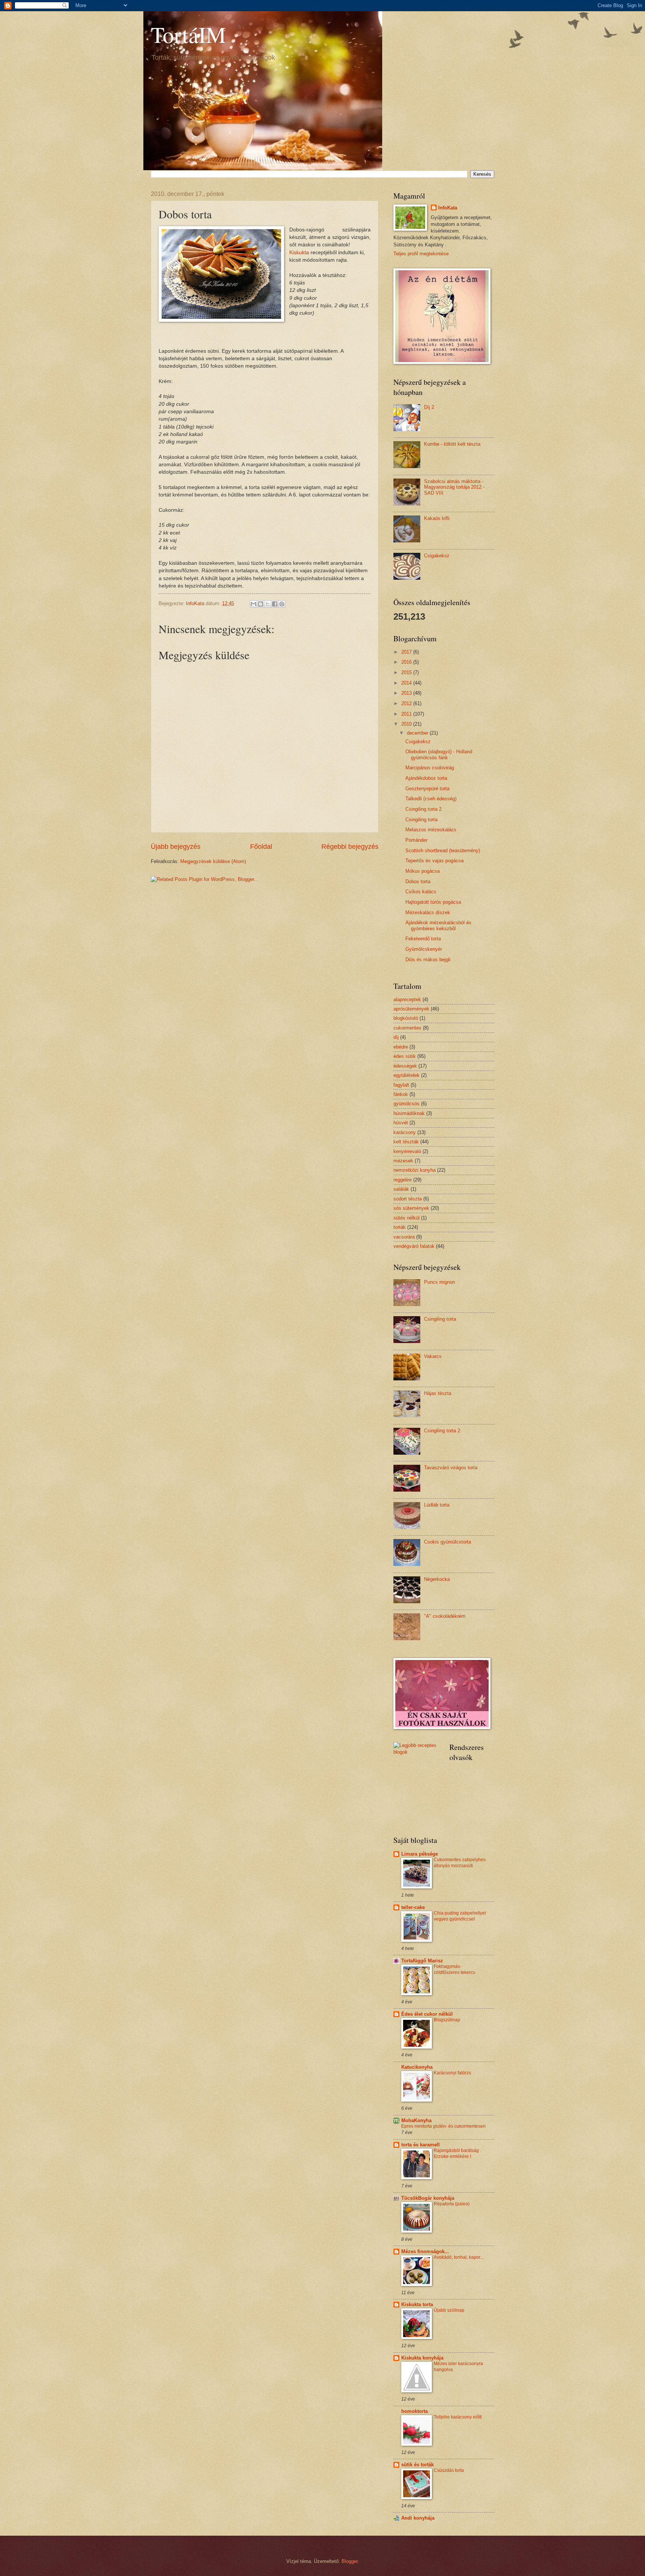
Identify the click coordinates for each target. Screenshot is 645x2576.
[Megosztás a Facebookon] (275, 604)
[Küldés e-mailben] (253, 604)
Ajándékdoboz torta (426, 778)
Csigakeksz (437, 556)
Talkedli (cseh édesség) (431, 799)
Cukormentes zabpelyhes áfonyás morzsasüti (460, 1863)
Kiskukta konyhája (422, 2358)
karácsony (405, 1132)
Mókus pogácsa (423, 871)
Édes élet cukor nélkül (427, 2014)
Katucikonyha (417, 2067)
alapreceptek (407, 999)
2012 (407, 703)
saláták (401, 1189)
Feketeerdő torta (423, 939)
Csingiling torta (421, 820)
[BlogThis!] (261, 604)
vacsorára (404, 1237)
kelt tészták (406, 1142)
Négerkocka (437, 1579)
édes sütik (405, 1056)
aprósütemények (411, 1009)
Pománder (416, 840)
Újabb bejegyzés (176, 847)
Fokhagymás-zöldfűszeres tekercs (454, 1969)
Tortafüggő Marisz (422, 1961)
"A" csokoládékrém (445, 1616)
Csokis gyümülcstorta (448, 1542)
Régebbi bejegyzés (350, 847)
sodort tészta (408, 1199)
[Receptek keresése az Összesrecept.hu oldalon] (416, 1752)
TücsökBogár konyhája (428, 2198)
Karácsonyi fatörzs (452, 2073)
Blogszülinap (447, 2020)
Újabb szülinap (449, 2310)
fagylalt (401, 1085)
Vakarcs (433, 1356)
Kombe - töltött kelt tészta (452, 444)
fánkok (401, 1094)
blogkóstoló (406, 1018)
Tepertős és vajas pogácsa (434, 861)
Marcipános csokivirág (430, 768)
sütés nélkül (406, 1218)
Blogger (350, 2561)
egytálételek (406, 1075)
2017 (407, 652)
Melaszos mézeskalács (431, 830)
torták (400, 1227)
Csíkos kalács (421, 892)
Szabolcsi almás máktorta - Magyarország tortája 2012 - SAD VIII (454, 487)
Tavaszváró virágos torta (451, 1468)
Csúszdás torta (449, 2470)
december (418, 733)
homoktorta (415, 2411)
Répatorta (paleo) (452, 2204)
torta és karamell (420, 2145)
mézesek (403, 1161)
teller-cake (413, 1907)
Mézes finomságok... (425, 2251)
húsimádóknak (409, 1113)
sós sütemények (411, 1208)
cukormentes (407, 1028)
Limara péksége (420, 1854)
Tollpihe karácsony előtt (458, 2417)
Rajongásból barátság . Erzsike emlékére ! (457, 2153)
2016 (407, 662)
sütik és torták (417, 2465)
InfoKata (448, 208)
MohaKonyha (416, 2120)
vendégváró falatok (414, 1246)
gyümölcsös (406, 1104)
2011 (407, 714)
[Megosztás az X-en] (268, 604)
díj (396, 1037)
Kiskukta (299, 253)
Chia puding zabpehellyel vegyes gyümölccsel (460, 1916)
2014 (407, 683)
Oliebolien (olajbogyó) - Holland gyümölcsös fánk (439, 754)
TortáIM (188, 34)
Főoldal (261, 847)
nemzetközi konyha (415, 1170)
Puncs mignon (440, 1282)
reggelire (403, 1180)
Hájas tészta (438, 1393)
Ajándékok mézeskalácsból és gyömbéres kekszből (438, 925)
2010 (407, 724)
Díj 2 (429, 407)
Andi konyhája (418, 2518)
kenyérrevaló (407, 1151)
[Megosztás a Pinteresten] (282, 604)
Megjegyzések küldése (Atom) (213, 861)
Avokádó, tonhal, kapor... (459, 2257)
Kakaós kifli (437, 518)
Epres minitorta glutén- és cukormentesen (443, 2126)
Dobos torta (418, 881)
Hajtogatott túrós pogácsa (433, 902)
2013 (407, 693)
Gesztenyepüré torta (427, 789)
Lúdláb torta (437, 1505)
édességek (405, 1066)
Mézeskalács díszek (428, 912)
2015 (407, 672)
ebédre (401, 1047)
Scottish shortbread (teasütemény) (443, 851)
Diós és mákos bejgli (428, 960)
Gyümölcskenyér (424, 949)
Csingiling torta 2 (423, 809)
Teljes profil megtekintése (421, 254)
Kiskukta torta (417, 2304)
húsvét (401, 1123)
